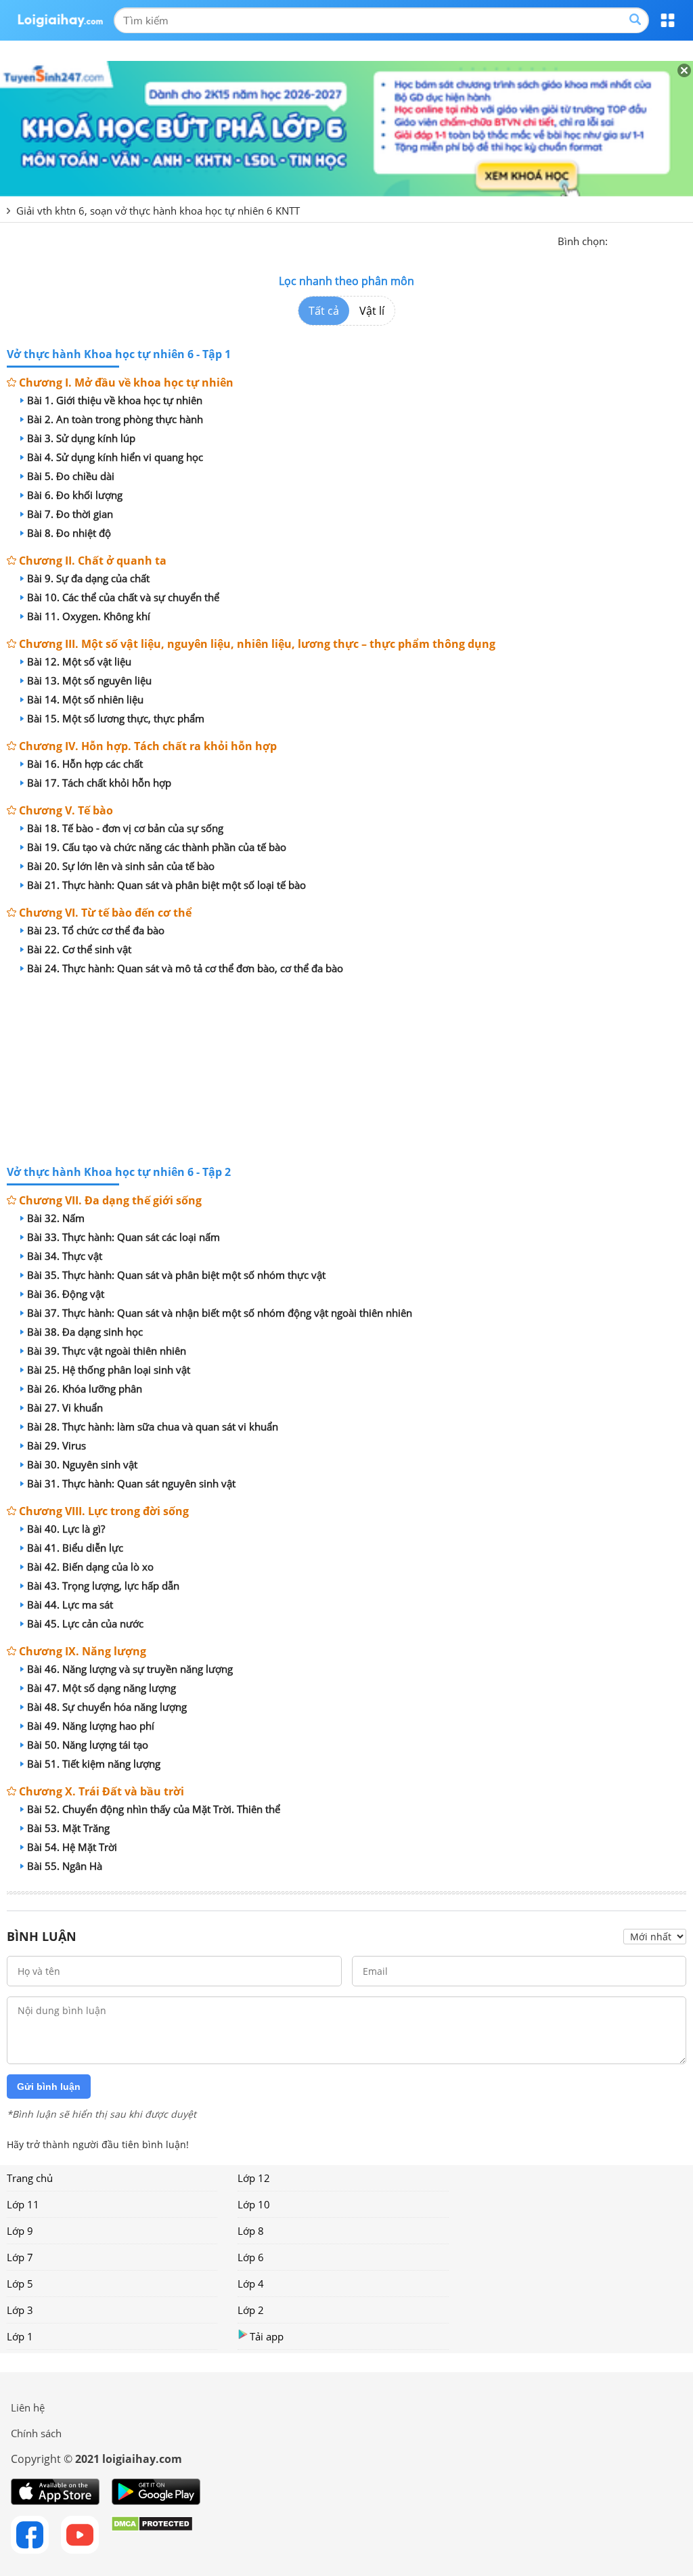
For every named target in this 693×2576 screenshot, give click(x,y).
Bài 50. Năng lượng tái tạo (88, 1745)
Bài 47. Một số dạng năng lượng (102, 1688)
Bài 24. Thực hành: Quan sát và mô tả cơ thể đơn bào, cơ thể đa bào (185, 968)
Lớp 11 (23, 2204)
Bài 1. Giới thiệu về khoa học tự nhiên (115, 400)
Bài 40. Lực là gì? (66, 1529)
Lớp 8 (251, 2231)
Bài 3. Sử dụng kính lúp (81, 438)
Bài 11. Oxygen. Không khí (89, 616)
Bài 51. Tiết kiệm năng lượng (94, 1764)
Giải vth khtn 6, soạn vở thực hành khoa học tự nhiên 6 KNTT (158, 211)
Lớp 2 (251, 2310)
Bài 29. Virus (57, 1445)
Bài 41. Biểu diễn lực (75, 1548)
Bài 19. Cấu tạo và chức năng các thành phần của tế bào (157, 847)
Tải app (267, 2336)
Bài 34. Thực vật (65, 1256)
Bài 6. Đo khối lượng (75, 495)
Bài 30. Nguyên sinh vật (82, 1464)
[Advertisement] (346, 1072)
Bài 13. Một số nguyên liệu (89, 680)
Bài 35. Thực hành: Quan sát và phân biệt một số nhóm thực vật (176, 1275)
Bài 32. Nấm (56, 1218)
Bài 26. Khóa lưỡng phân (85, 1389)
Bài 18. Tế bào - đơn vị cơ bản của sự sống (125, 828)
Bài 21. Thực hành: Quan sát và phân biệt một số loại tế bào (166, 885)
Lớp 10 (254, 2204)
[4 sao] (667, 240)
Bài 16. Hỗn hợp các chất (85, 764)
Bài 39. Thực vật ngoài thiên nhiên (107, 1351)
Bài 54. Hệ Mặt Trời (72, 1847)
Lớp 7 (20, 2257)
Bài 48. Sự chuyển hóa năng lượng (107, 1707)
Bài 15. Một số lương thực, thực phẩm (116, 718)
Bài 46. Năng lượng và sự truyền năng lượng (130, 1669)
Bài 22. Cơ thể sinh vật (79, 949)
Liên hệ (28, 2407)
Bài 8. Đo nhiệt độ (69, 533)
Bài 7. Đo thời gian (70, 514)
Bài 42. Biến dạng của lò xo (90, 1567)
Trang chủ (30, 2178)
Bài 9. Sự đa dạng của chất (88, 578)
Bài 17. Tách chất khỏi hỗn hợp (99, 783)
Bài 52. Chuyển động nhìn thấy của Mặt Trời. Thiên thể (154, 1809)
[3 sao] (651, 240)
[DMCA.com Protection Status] (152, 2535)
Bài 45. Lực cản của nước (85, 1623)
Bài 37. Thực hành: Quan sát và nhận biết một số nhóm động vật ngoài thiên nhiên (220, 1313)
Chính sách (36, 2433)
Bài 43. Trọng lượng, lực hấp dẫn (103, 1586)
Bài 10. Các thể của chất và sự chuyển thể (123, 597)
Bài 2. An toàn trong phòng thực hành (115, 419)
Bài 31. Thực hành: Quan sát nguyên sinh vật (131, 1483)
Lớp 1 (20, 2336)
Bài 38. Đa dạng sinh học (85, 1332)
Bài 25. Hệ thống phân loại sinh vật (109, 1370)
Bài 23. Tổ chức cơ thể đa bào (96, 930)
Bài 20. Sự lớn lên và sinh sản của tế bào (121, 866)
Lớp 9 (20, 2231)
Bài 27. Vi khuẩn (65, 1407)
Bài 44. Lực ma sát (70, 1604)
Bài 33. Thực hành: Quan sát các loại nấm (124, 1237)
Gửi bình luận (49, 2087)
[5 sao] (684, 240)
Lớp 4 (251, 2284)
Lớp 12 (254, 2178)
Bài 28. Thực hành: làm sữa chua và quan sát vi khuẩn (153, 1426)
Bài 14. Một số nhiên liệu (85, 699)
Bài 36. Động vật (66, 1294)
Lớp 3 (20, 2310)
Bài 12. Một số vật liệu (79, 661)
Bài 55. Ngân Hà (65, 1866)
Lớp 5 (20, 2284)
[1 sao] (619, 240)
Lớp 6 (251, 2257)
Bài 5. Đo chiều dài (71, 476)
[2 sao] (635, 240)
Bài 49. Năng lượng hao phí (91, 1726)
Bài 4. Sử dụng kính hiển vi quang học (115, 457)
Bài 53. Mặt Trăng (68, 1828)
